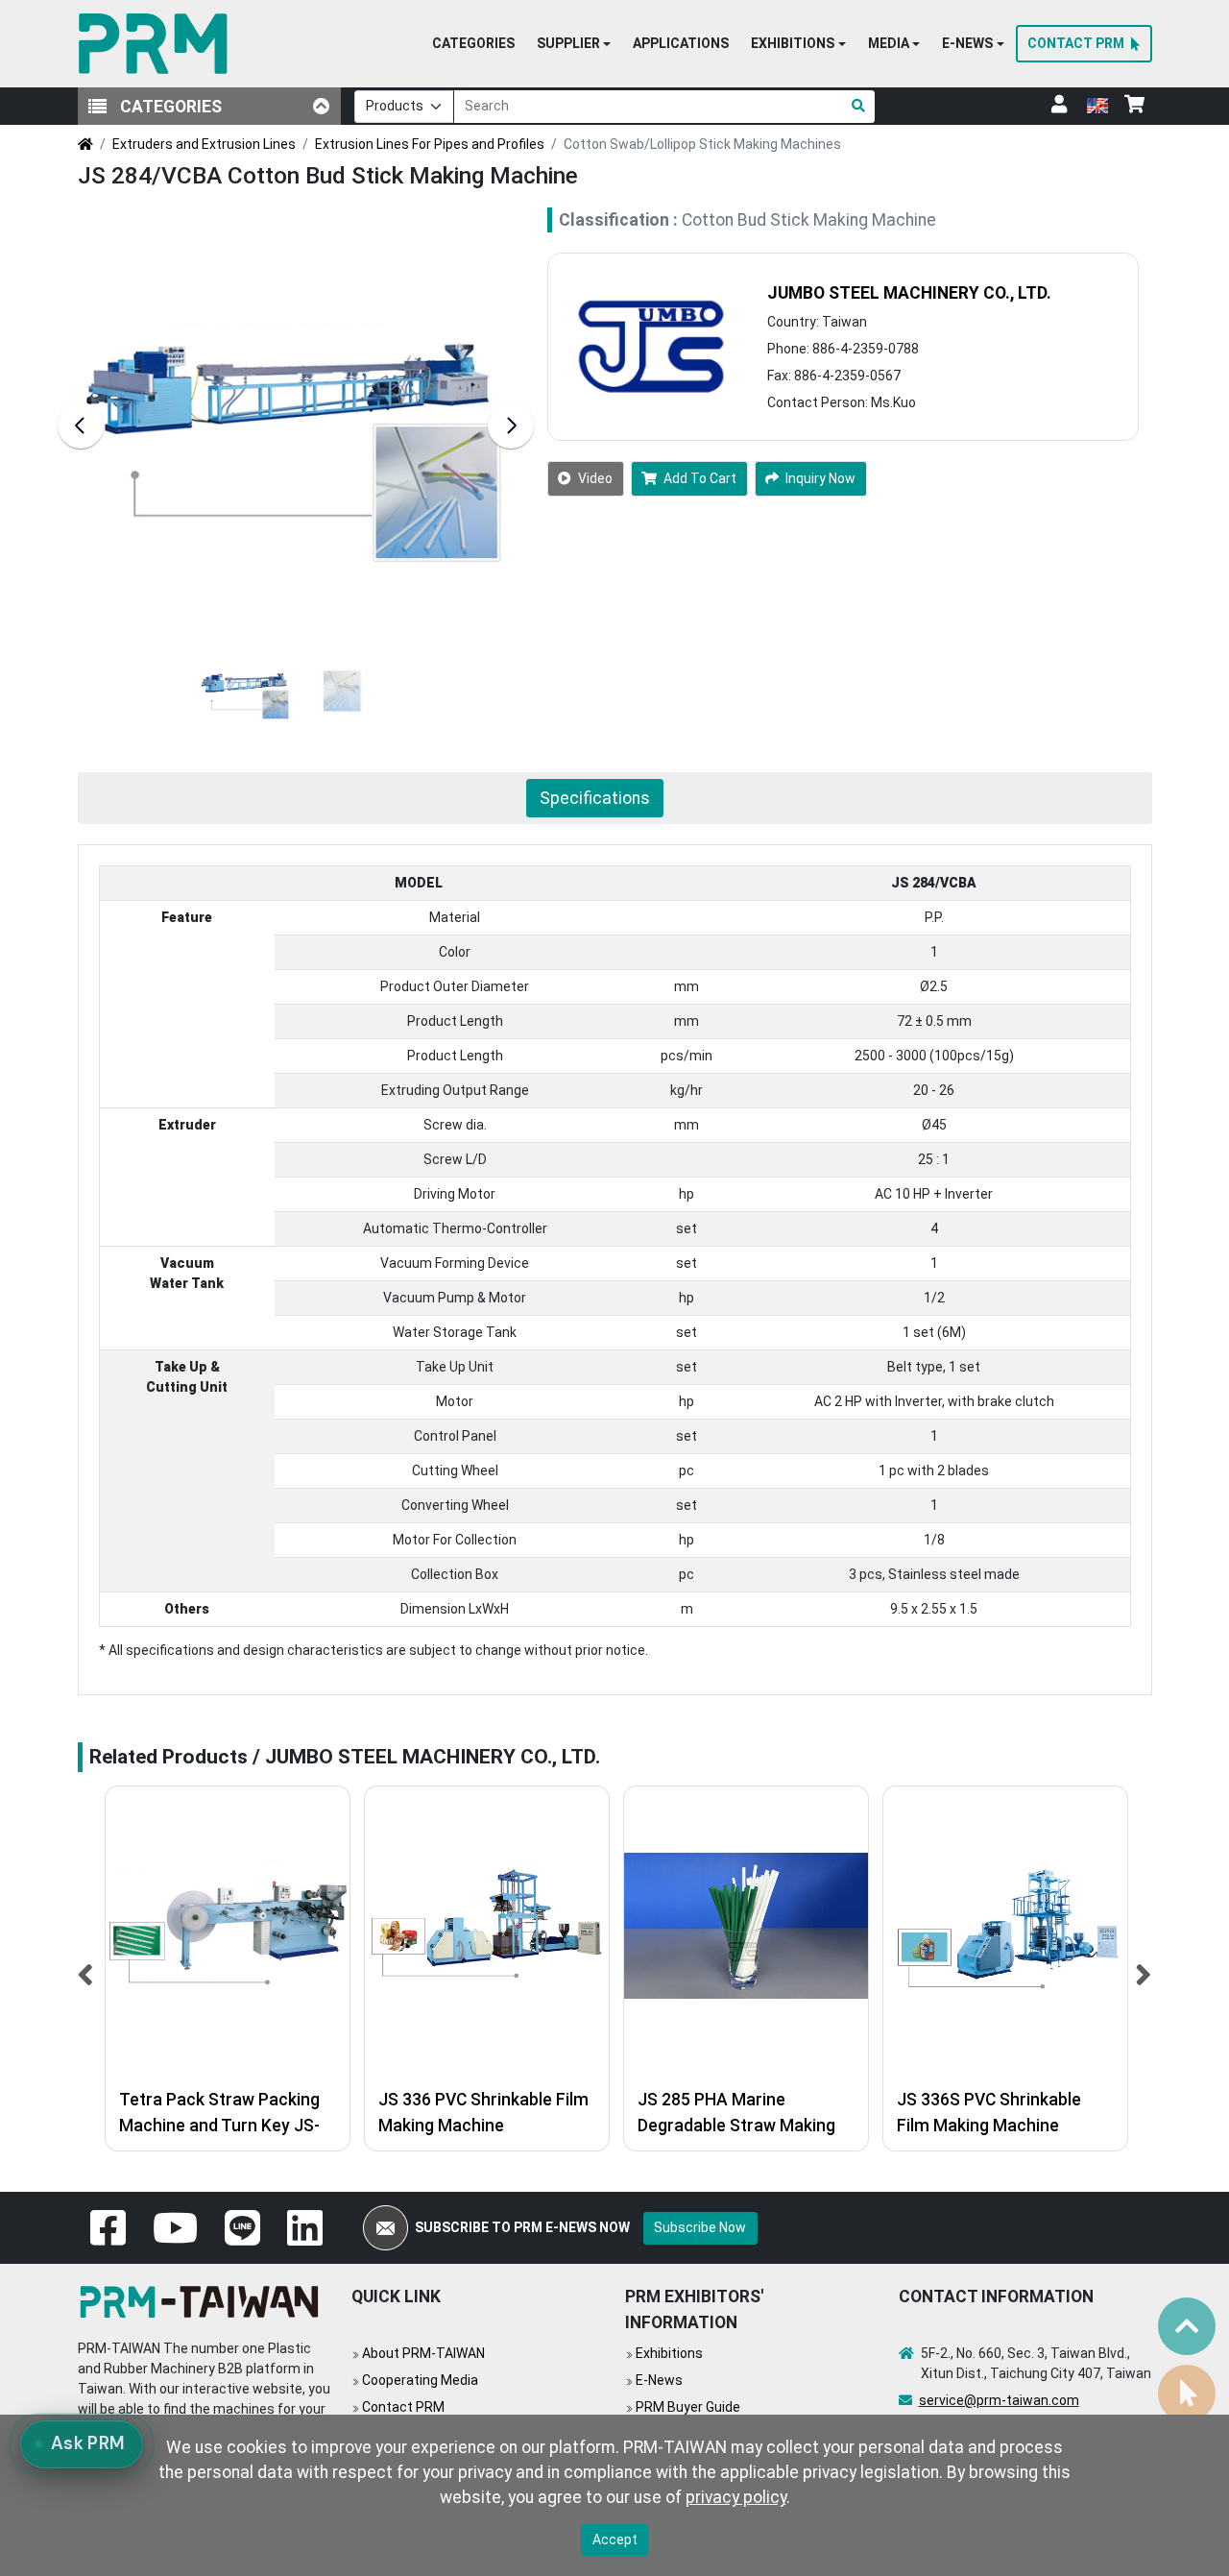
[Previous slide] (81, 425)
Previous (86, 1968)
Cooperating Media (420, 2380)
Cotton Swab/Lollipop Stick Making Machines (702, 144)
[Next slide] (511, 425)
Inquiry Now (820, 478)
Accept (615, 2540)
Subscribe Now (700, 2227)
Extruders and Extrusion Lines (204, 144)
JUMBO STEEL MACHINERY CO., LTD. (909, 293)
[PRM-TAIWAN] (157, 44)
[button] (574, 44)
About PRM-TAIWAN (423, 2353)
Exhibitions (669, 2353)
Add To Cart (700, 478)
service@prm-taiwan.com (999, 2400)
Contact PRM (403, 2407)
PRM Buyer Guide (688, 2407)
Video (595, 478)
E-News (659, 2380)
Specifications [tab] (595, 798)
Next (1144, 1968)
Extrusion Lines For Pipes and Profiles (430, 144)
